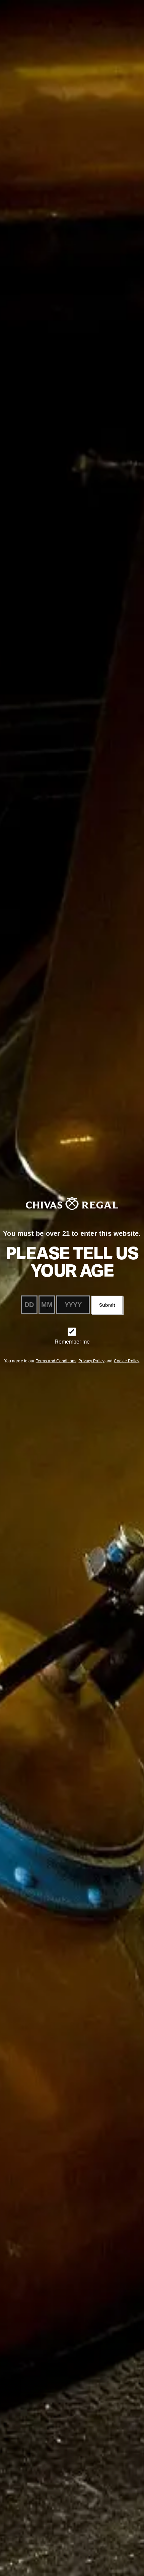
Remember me (72, 1341)
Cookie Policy (127, 1361)
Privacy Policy (91, 1361)
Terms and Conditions (56, 1361)
